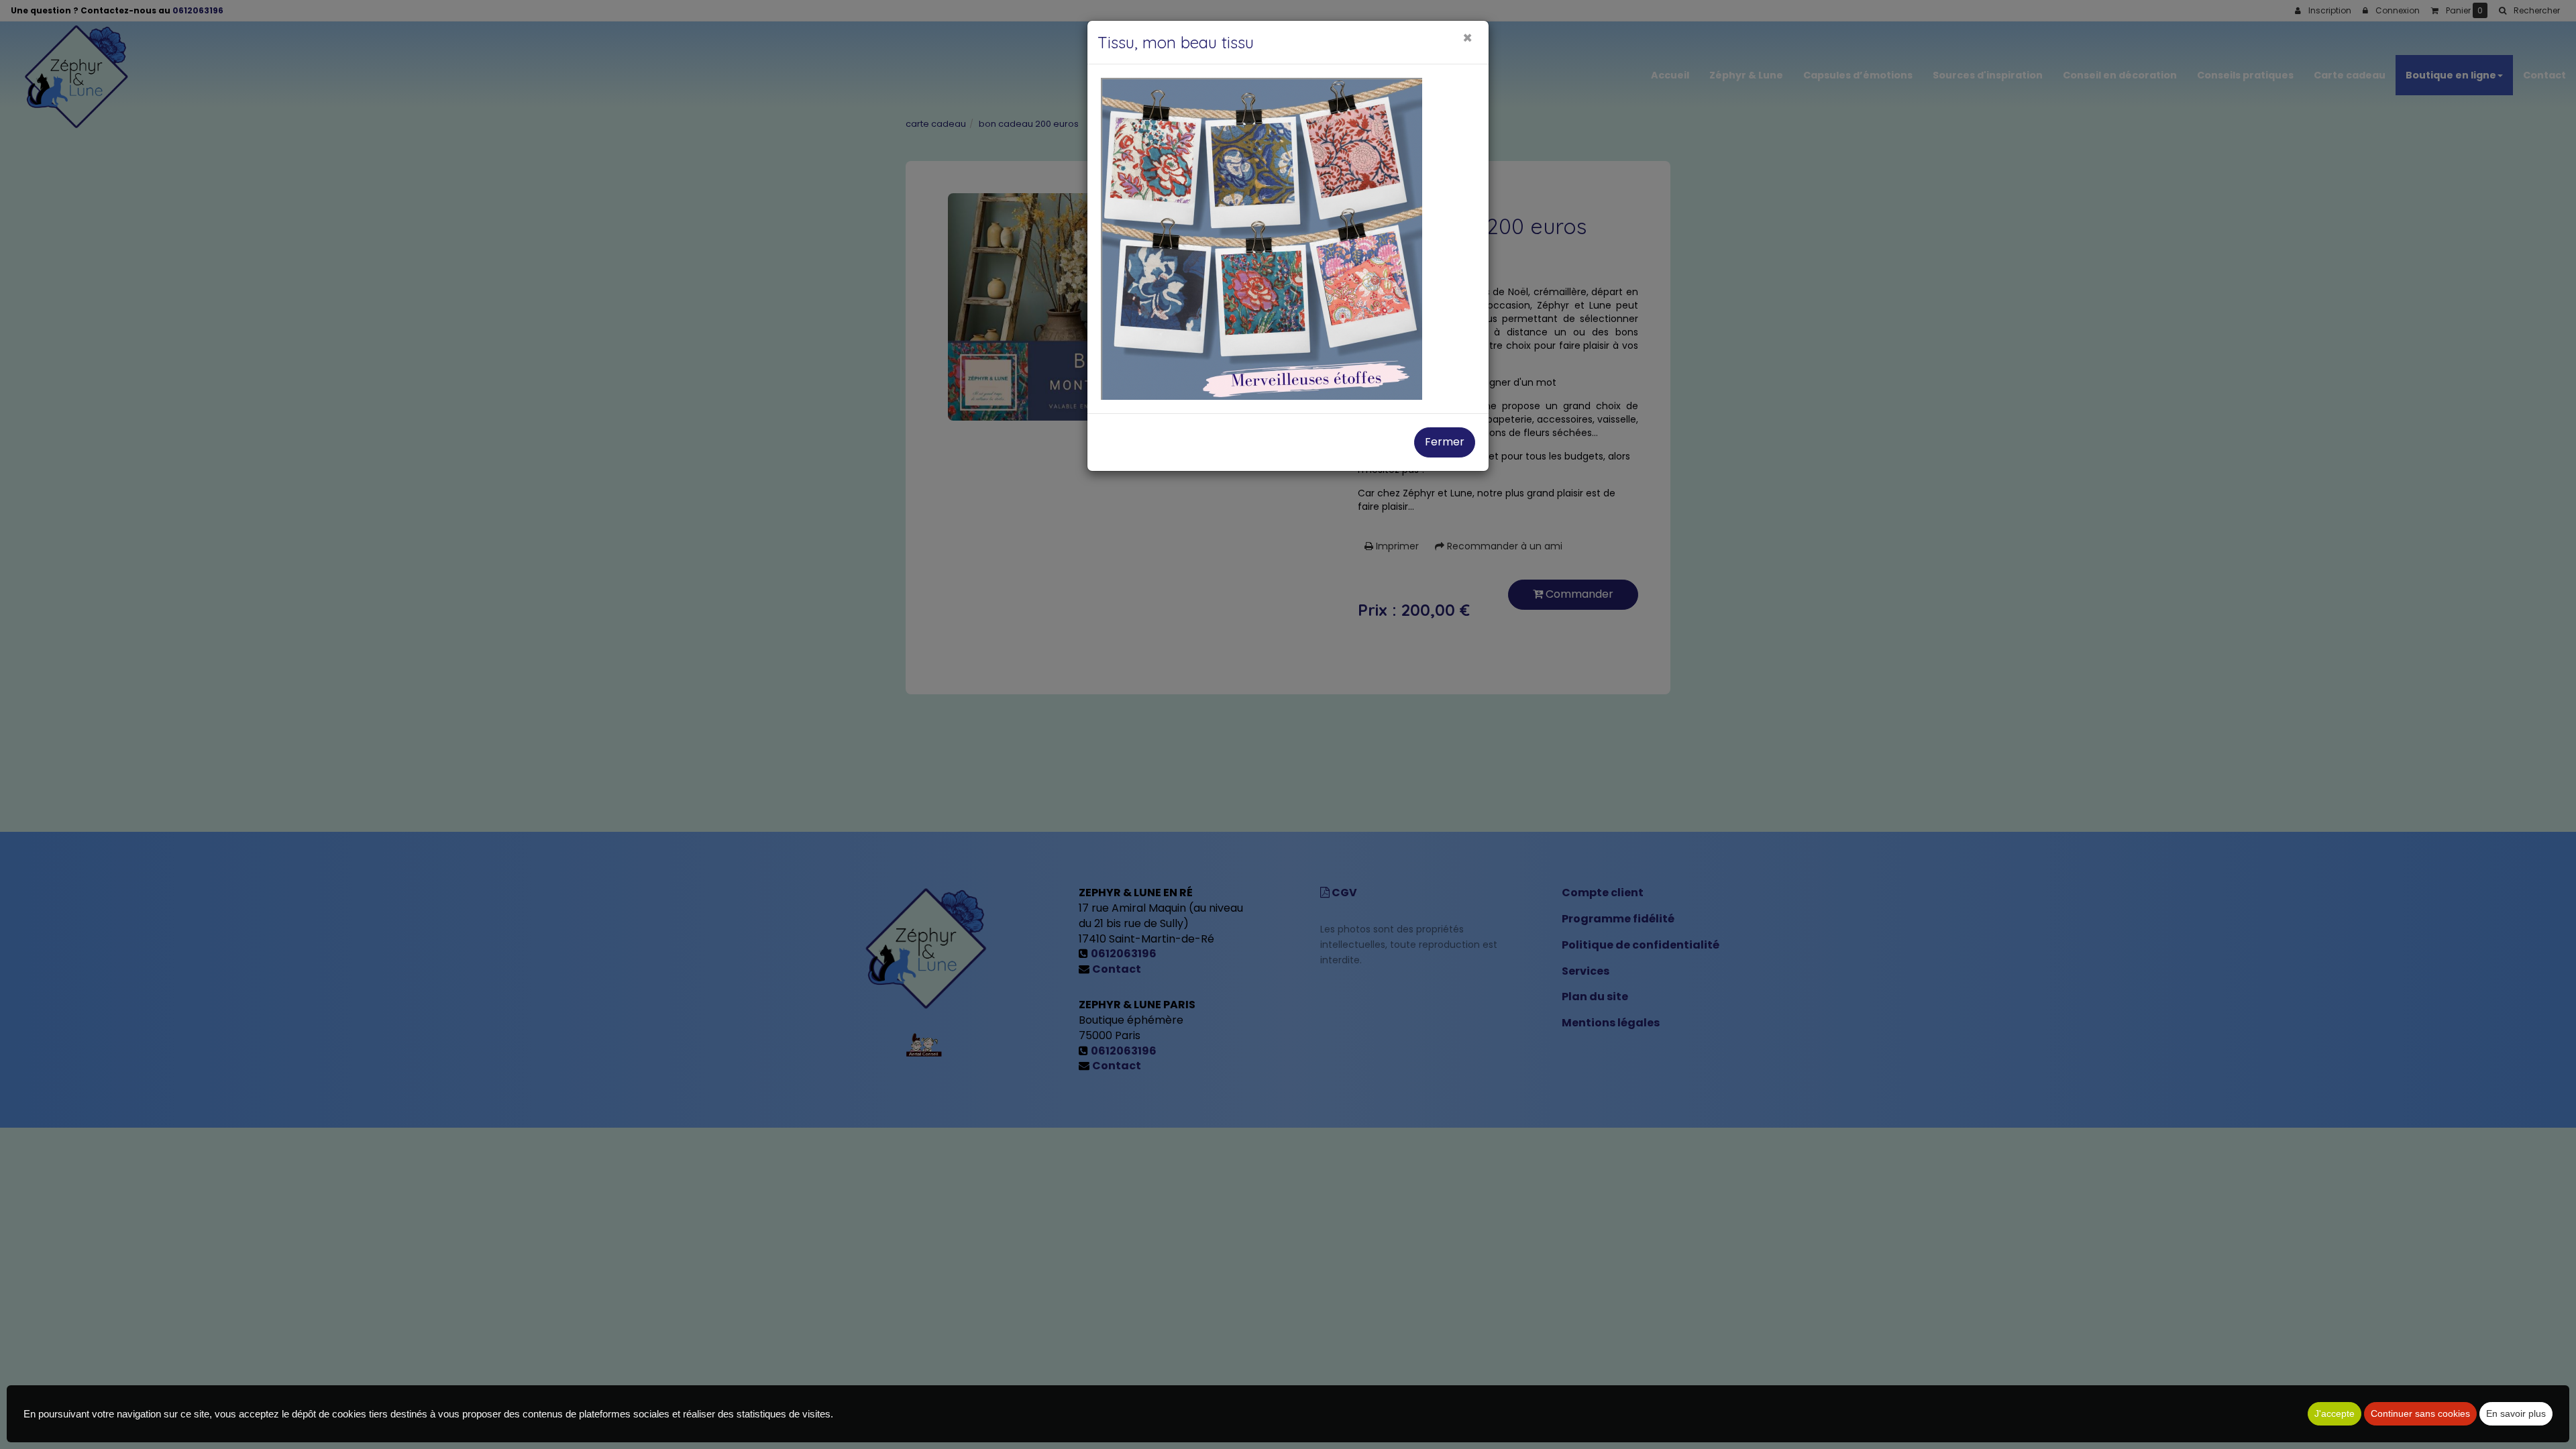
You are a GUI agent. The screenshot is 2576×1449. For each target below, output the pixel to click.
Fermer (1445, 442)
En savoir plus (2516, 1413)
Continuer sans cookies (2420, 1413)
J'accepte (2334, 1413)
